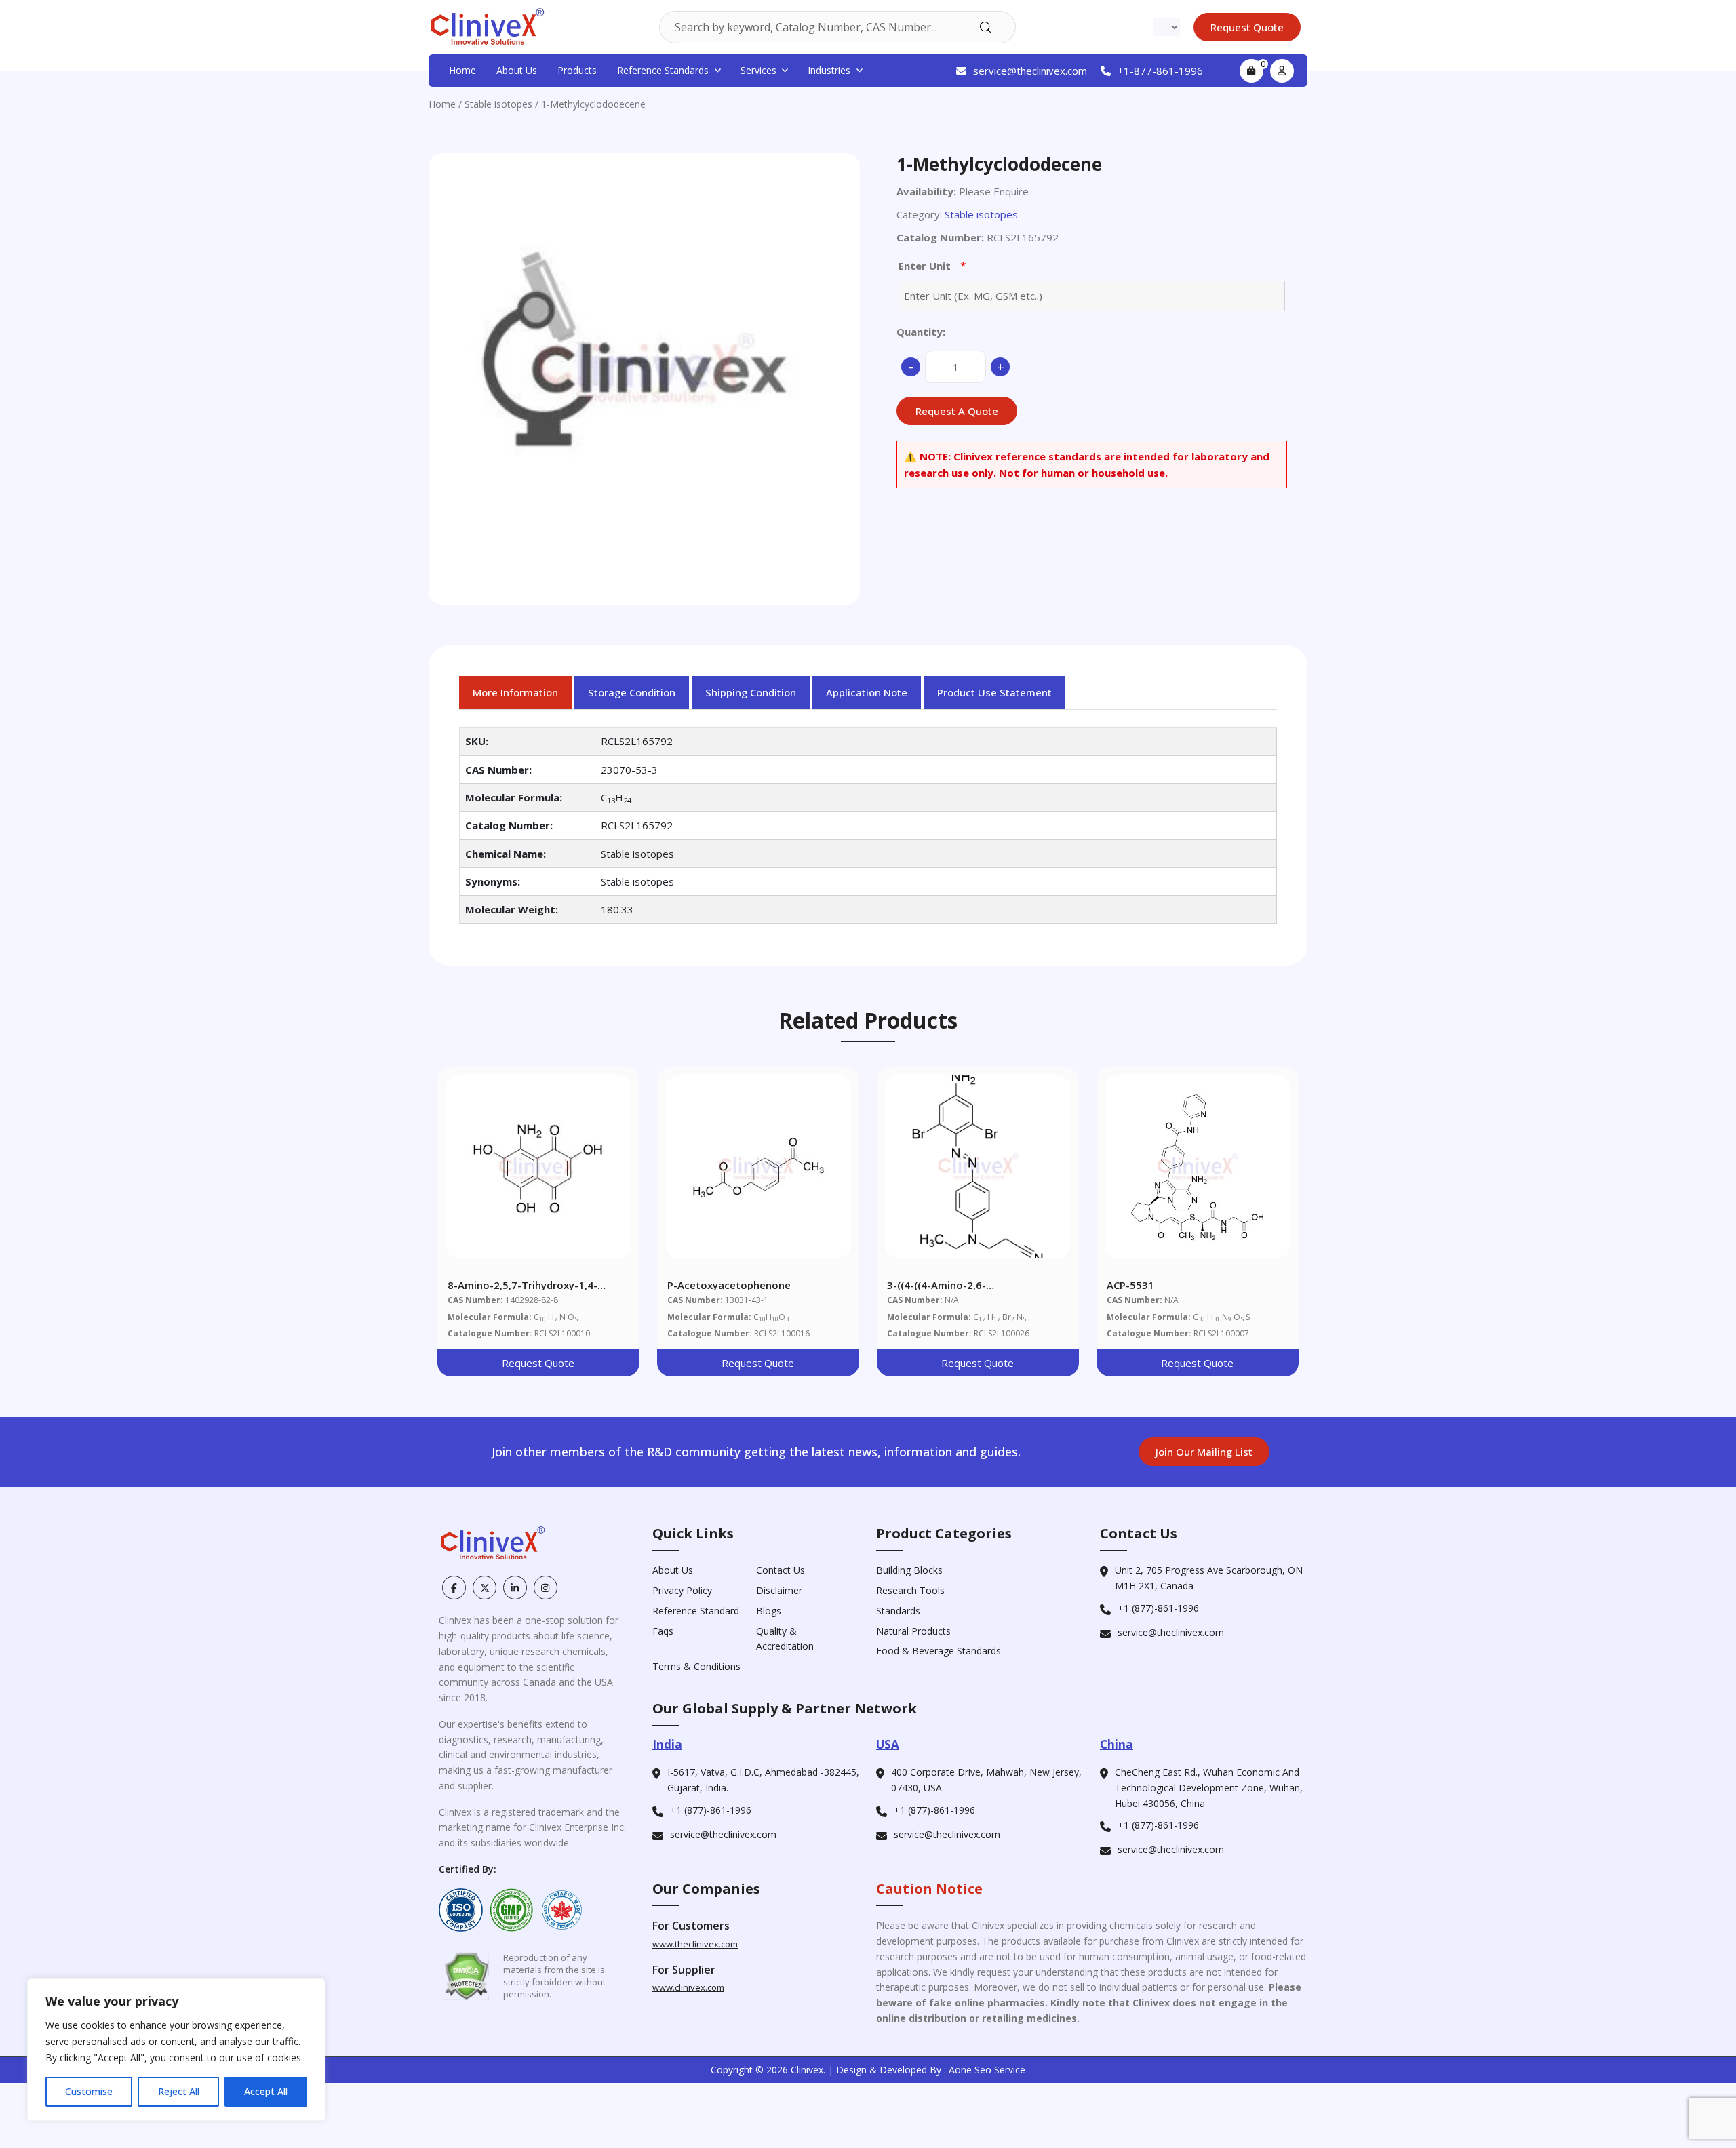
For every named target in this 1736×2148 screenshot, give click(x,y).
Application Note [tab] (867, 692)
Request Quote (538, 1363)
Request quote (1247, 27)
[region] (176, 2050)
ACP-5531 (1130, 1285)
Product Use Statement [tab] (994, 692)
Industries (829, 70)
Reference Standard (696, 1611)
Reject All (179, 2091)
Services (758, 70)
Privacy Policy (682, 1590)
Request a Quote (957, 411)
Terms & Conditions (696, 1666)
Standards (898, 1611)
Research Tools (910, 1590)
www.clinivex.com (688, 1987)
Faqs (663, 1631)
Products (577, 70)
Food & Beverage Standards (939, 1651)
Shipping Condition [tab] (751, 692)
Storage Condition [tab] (632, 692)
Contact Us (781, 1570)
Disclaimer (779, 1590)
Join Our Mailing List (1204, 1452)
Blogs (769, 1611)
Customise (89, 2091)
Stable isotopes (498, 104)
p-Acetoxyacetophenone (729, 1285)
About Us (517, 70)
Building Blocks (909, 1570)
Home (462, 70)
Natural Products (913, 1631)
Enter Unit (932, 266)
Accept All (266, 2091)
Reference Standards (663, 70)
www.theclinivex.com (695, 1944)
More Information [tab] (515, 692)
